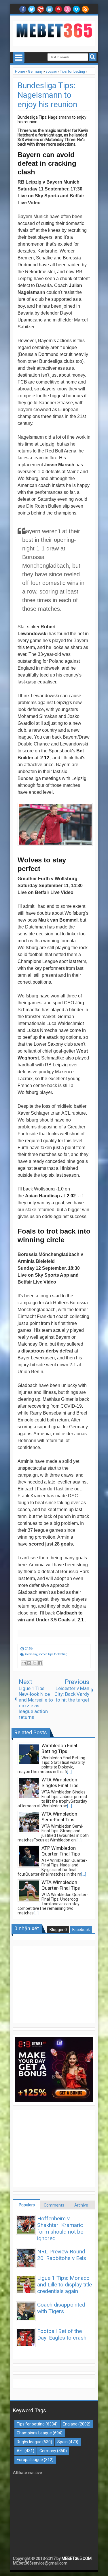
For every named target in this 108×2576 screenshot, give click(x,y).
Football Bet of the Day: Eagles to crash (62, 2334)
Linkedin (50, 9)
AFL (20, 2451)
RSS (85, 9)
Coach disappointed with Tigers (61, 2308)
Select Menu (19, 57)
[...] (69, 1772)
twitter (32, 9)
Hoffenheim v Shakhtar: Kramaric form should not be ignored (60, 2228)
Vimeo (76, 9)
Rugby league (29, 2442)
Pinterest (58, 9)
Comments (54, 2205)
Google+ (41, 9)
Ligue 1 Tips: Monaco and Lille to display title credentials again (65, 2285)
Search (93, 57)
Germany (31, 1654)
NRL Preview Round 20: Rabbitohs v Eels (62, 2255)
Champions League (34, 2433)
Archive (81, 2205)
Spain (62, 2442)
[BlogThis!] (29, 1663)
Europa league (30, 2460)
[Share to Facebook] (40, 1663)
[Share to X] (35, 1663)
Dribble (67, 9)
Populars (27, 2205)
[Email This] (24, 1663)
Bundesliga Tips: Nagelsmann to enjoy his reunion (47, 95)
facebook (23, 9)
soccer (42, 1654)
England (70, 2424)
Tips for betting (58, 1654)
